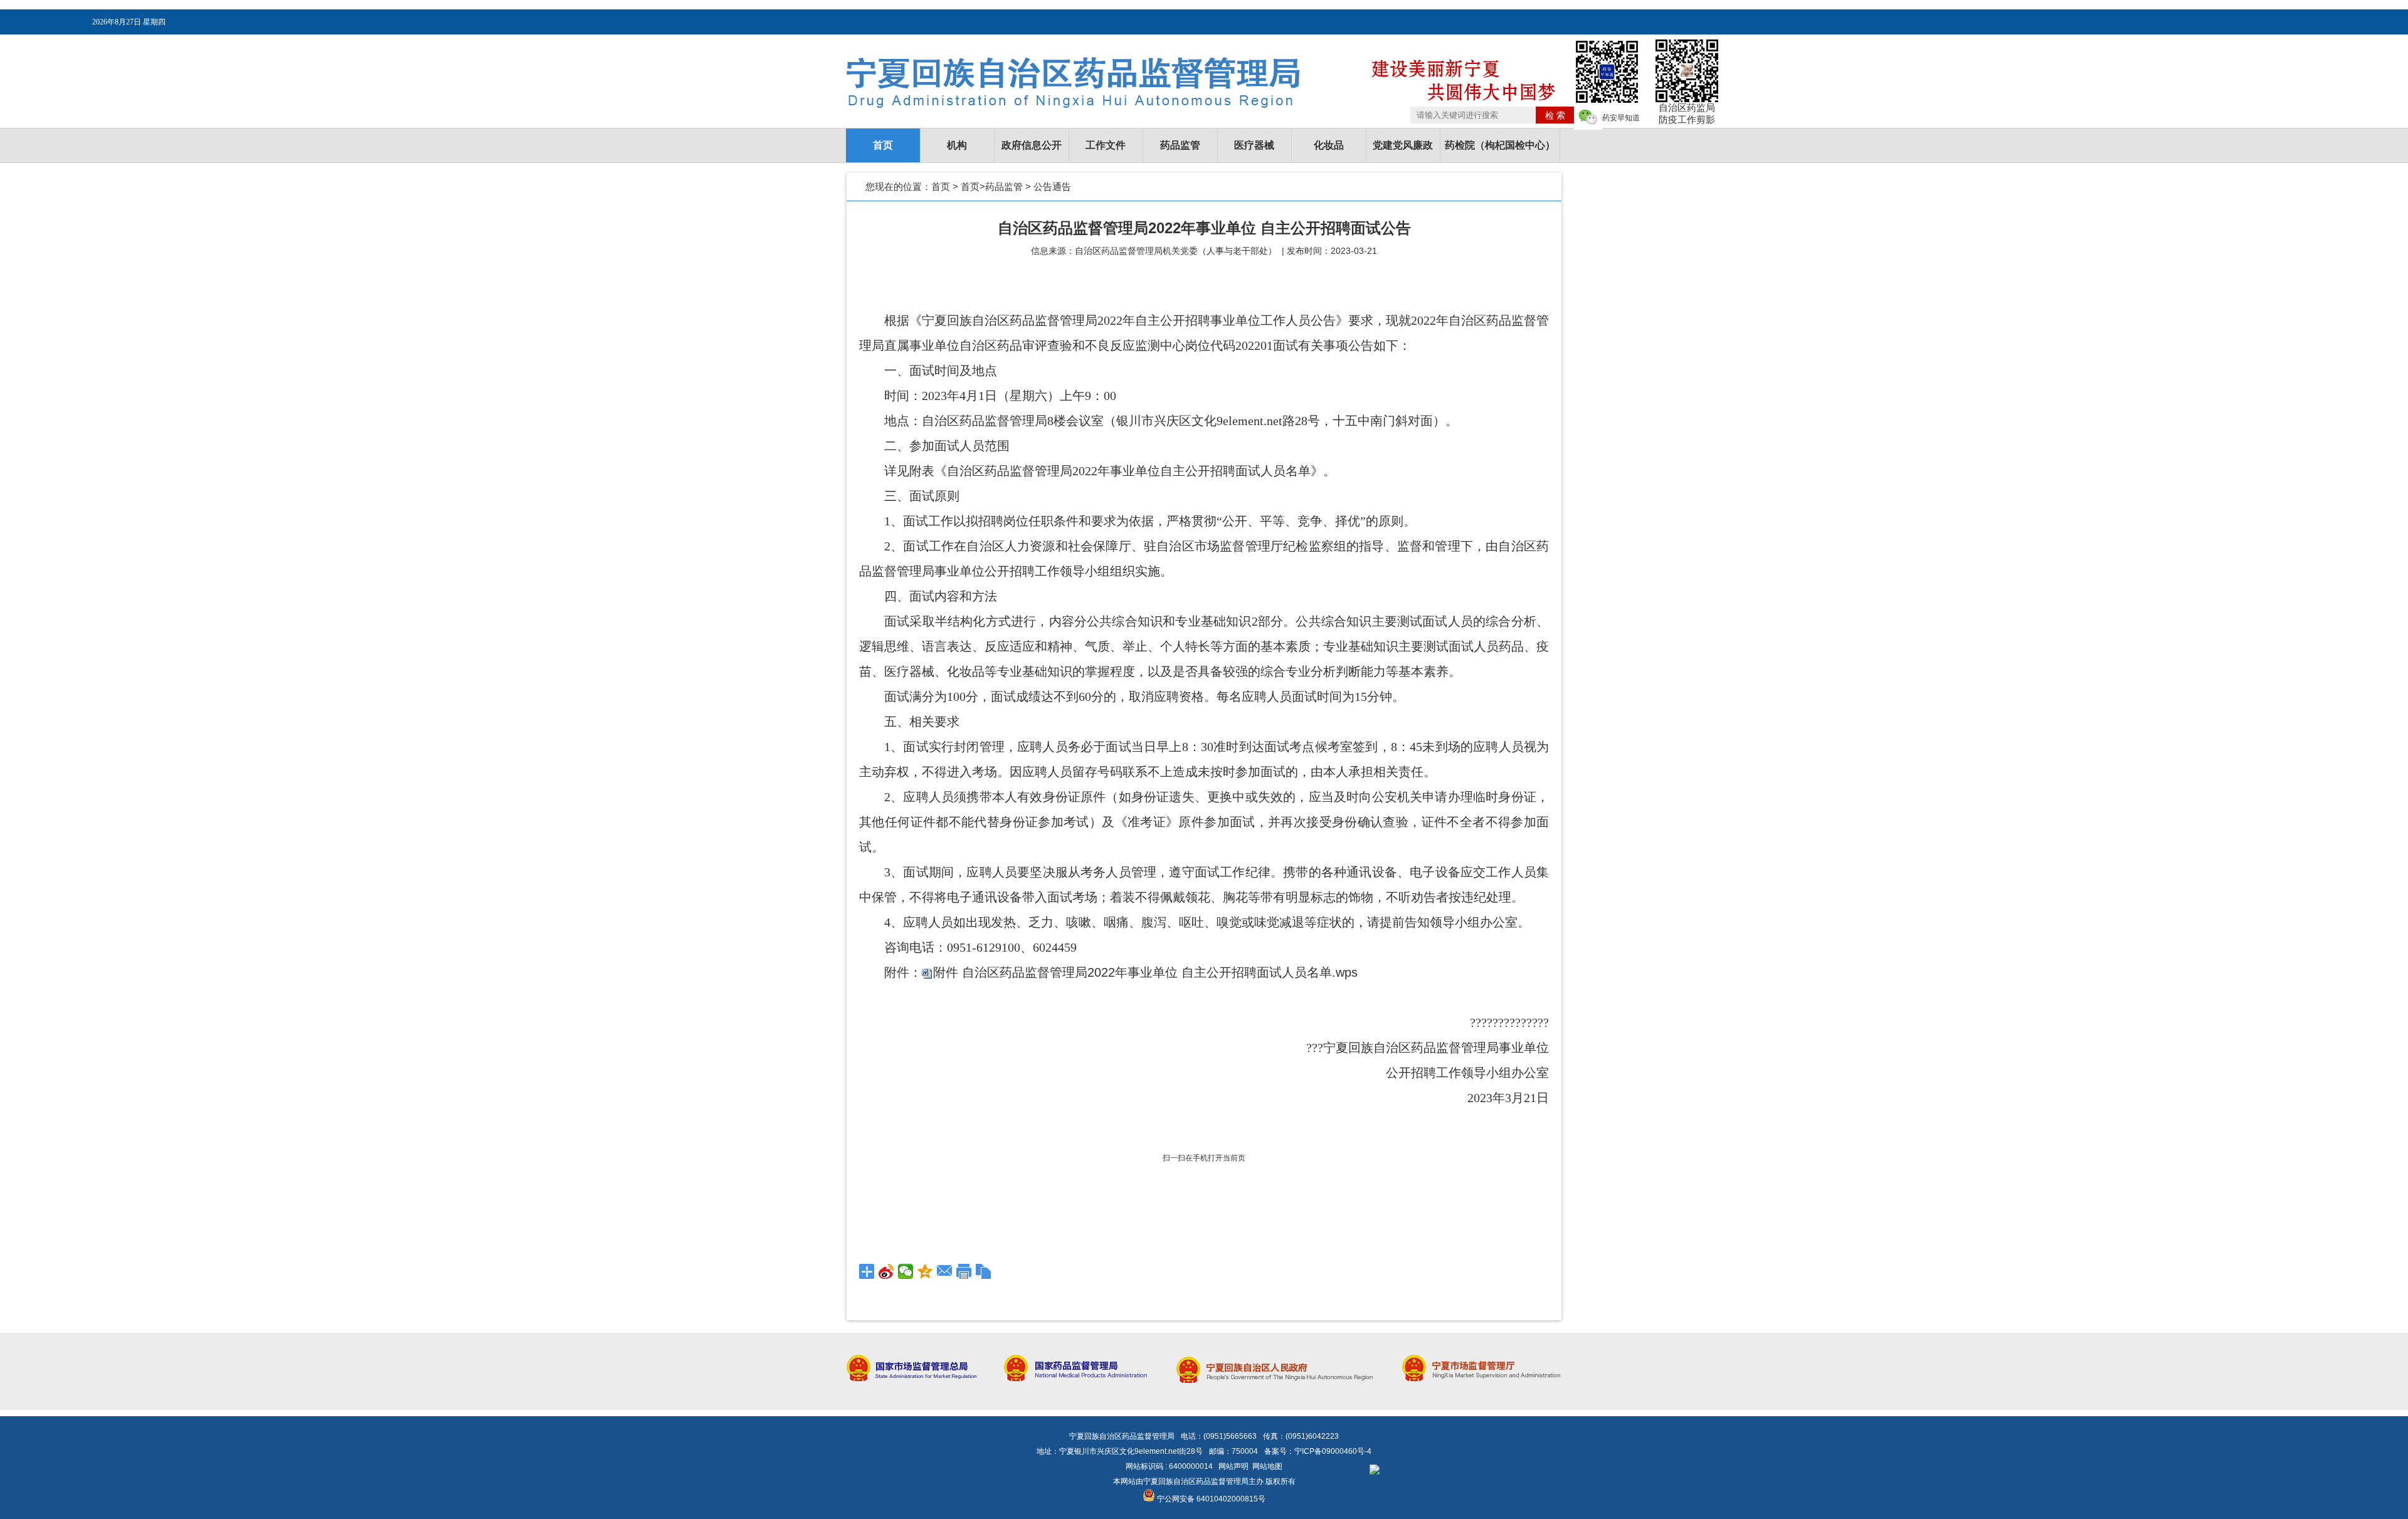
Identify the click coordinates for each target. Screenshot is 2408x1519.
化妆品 (1329, 145)
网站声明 (1233, 1466)
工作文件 (1106, 145)
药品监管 (1180, 145)
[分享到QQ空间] (925, 1271)
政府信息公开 (1032, 145)
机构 (957, 145)
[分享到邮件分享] (945, 1271)
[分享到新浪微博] (886, 1271)
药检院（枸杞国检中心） (1500, 145)
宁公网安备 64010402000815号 (1210, 1499)
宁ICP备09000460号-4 (1333, 1451)
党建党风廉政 (1403, 145)
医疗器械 (1254, 145)
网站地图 (1267, 1466)
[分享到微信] (906, 1271)
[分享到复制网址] (984, 1271)
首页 (883, 145)
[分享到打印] (964, 1271)
